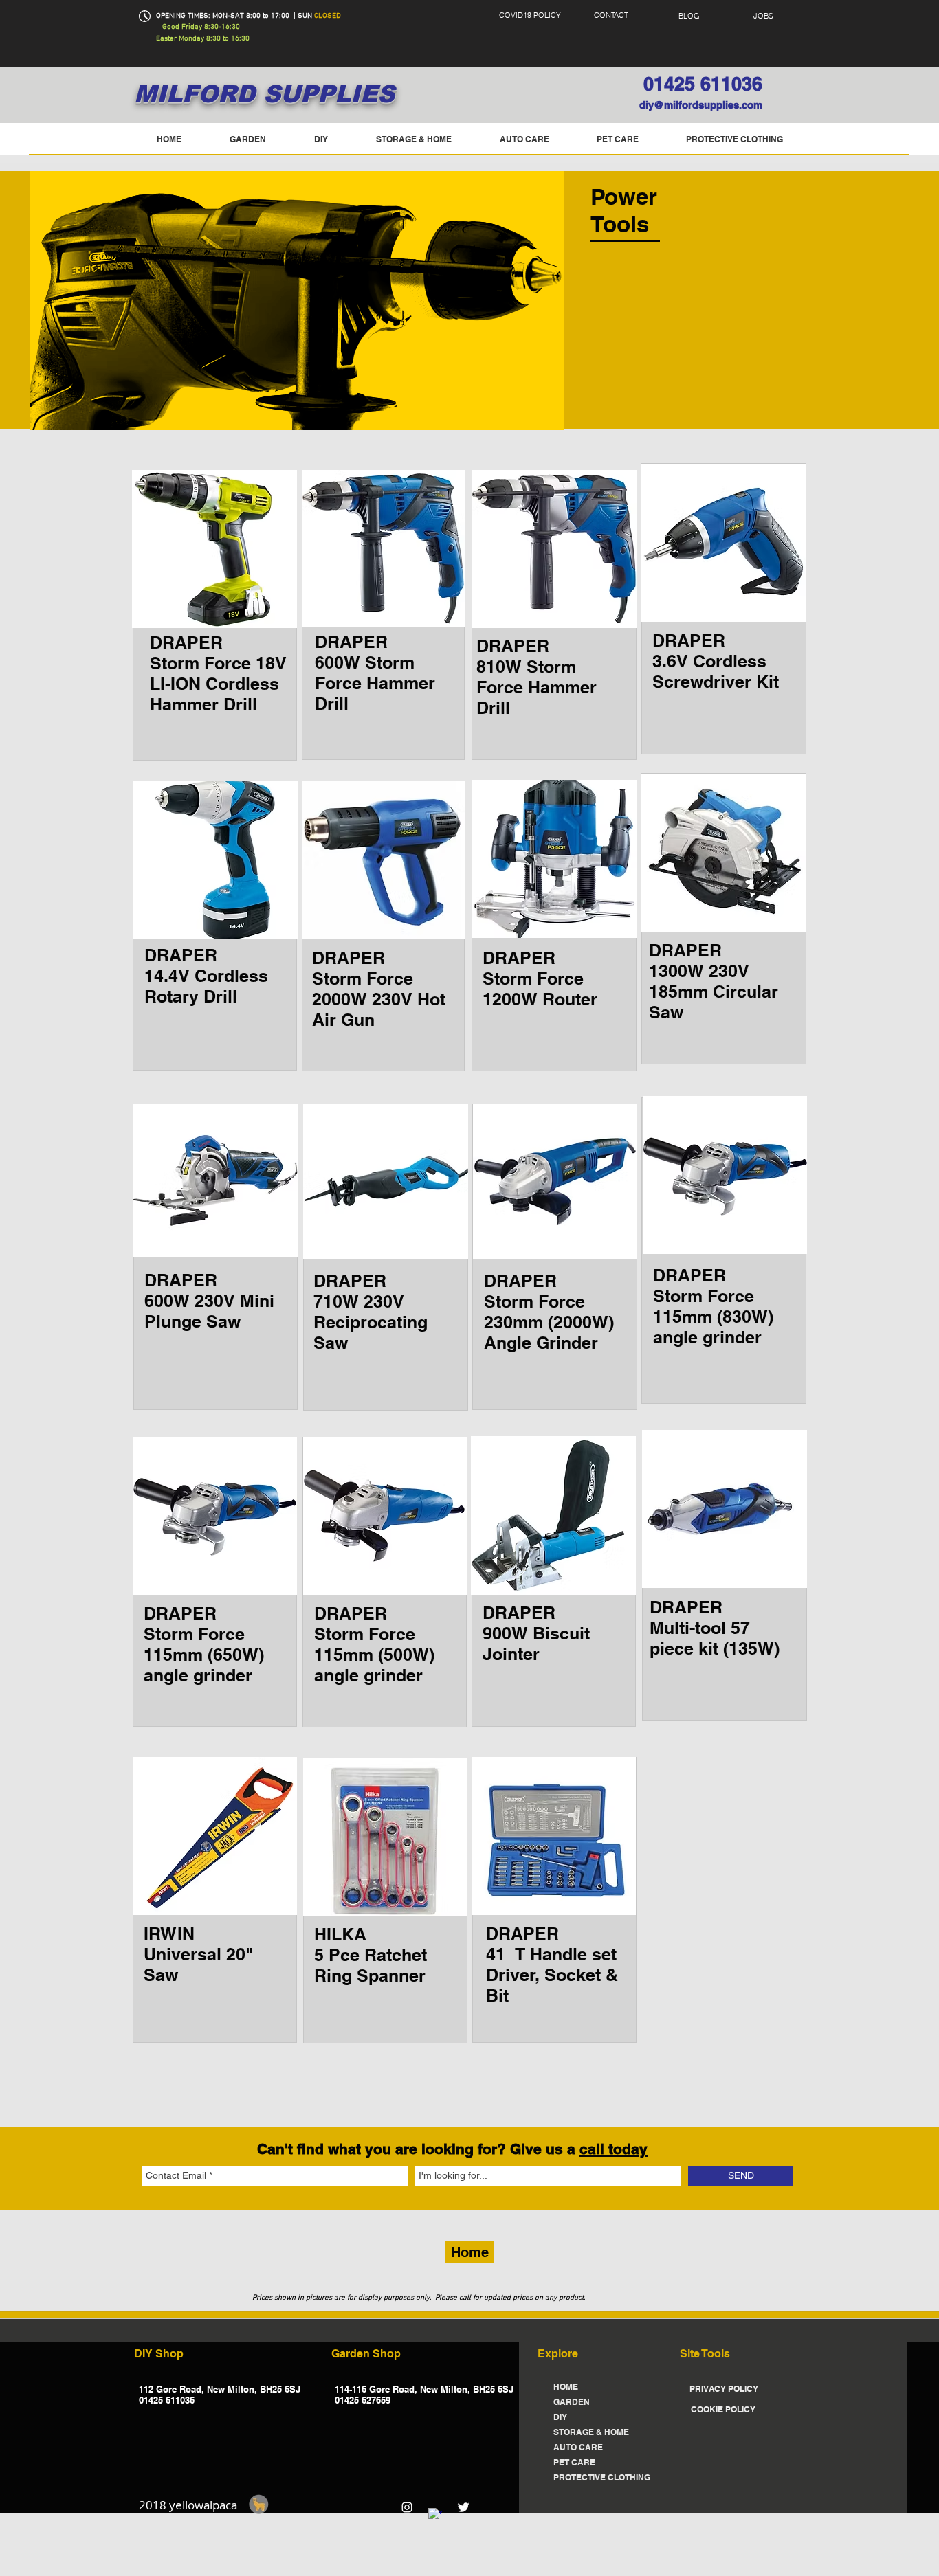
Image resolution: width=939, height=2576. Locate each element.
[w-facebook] (435, 2515)
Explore (558, 2354)
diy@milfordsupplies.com (701, 105)
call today (614, 2149)
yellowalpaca (203, 2505)
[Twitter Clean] (463, 2507)
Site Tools (705, 2354)
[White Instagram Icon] (407, 2507)
